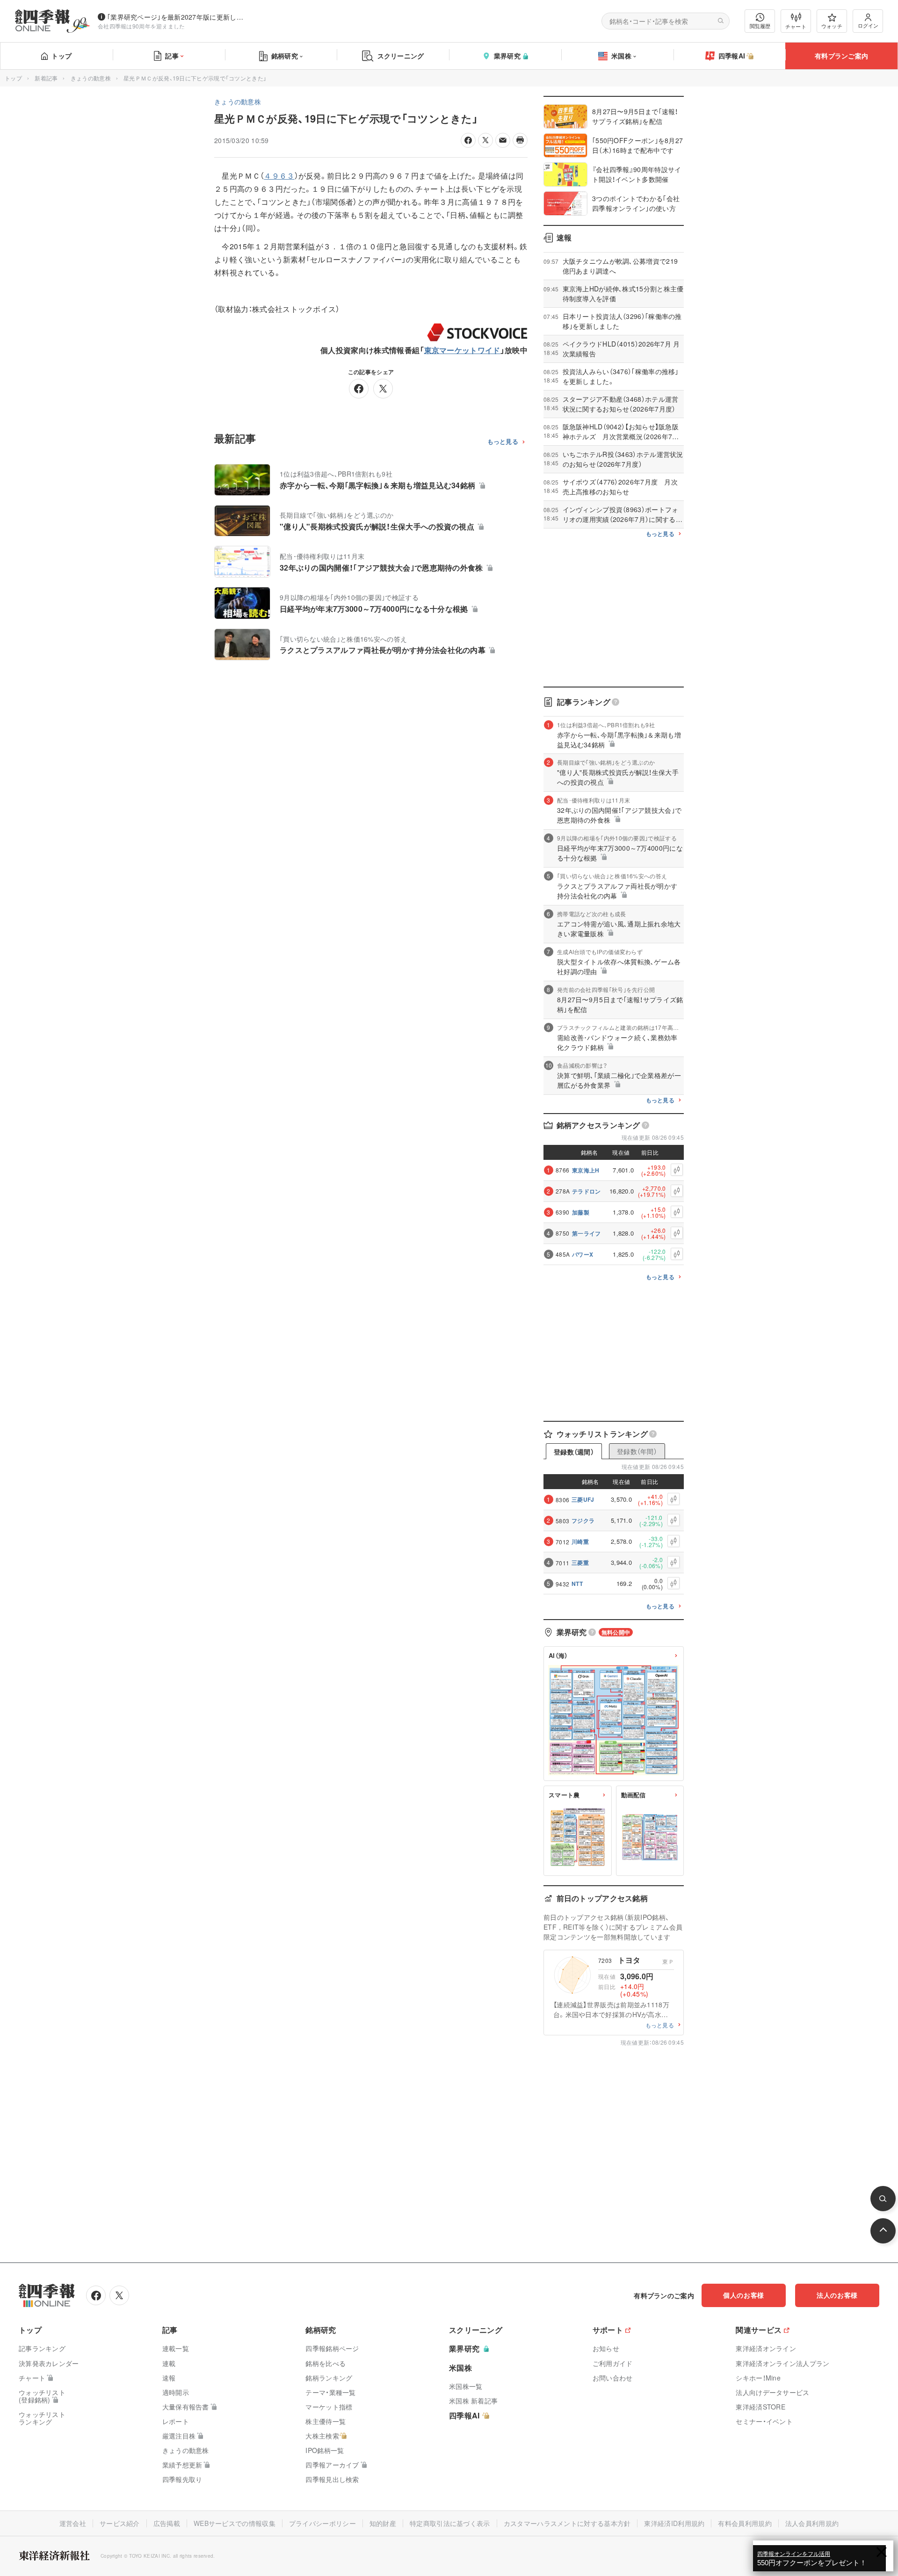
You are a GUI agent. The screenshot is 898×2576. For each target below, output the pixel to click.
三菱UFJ (583, 1499)
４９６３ (279, 176)
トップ (62, 56)
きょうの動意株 (91, 78)
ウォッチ (832, 26)
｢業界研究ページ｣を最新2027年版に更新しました (177, 17)
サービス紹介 (120, 2523)
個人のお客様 (744, 2295)
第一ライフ (587, 1233)
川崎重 (580, 1541)
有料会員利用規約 (745, 2523)
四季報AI (732, 56)
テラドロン (587, 1191)
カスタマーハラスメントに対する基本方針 (567, 2523)
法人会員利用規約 (812, 2523)
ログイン (868, 25)
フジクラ (583, 1520)
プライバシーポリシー (322, 2523)
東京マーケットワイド (462, 350)
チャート (796, 26)
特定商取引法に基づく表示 (450, 2523)
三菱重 (580, 1563)
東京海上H (586, 1170)
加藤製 (581, 1212)
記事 (172, 56)
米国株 (621, 56)
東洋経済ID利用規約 (674, 2523)
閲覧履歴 (760, 26)
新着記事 (46, 78)
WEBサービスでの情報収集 (235, 2523)
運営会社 (73, 2523)
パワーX (583, 1254)
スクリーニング (401, 56)
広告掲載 (167, 2523)
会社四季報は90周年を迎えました (141, 26)
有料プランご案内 (841, 56)
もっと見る (503, 442)
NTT (577, 1584)
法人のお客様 (837, 2295)
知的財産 (383, 2523)
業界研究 (507, 56)
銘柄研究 (285, 56)
